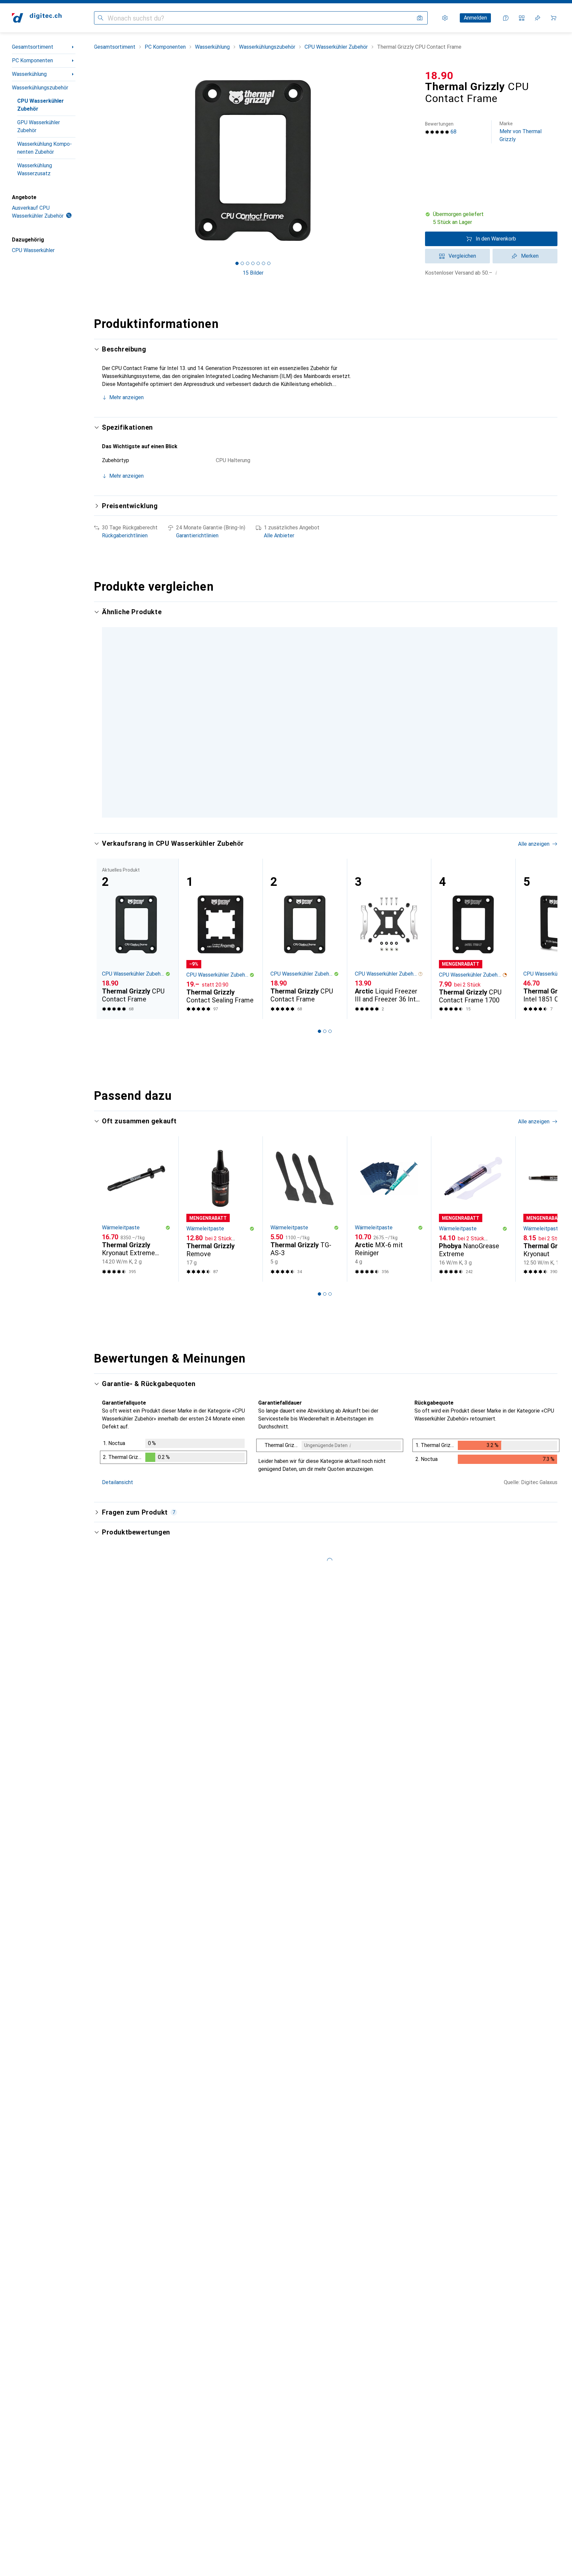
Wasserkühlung (29, 74)
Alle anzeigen (534, 612)
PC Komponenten (32, 60)
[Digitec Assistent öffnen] (506, 18)
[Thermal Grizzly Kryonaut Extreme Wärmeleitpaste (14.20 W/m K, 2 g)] (136, 1170)
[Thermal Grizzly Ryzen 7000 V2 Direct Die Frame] (305, 696)
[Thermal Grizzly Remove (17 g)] (221, 1170)
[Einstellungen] (445, 18)
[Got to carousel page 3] (248, 263)
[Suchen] (101, 18)
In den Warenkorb (496, 239)
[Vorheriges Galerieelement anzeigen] (93, 160)
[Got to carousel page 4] (253, 263)
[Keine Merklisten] (538, 18)
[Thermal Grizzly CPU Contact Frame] (305, 900)
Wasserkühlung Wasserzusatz (35, 169)
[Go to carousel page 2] (327, 777)
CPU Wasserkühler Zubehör (41, 105)
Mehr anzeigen (126, 397)
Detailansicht (118, 1444)
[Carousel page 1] (237, 263)
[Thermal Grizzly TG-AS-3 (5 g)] (305, 1170)
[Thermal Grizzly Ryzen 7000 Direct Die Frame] (389, 696)
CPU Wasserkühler (33, 250)
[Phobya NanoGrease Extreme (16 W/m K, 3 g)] (473, 1170)
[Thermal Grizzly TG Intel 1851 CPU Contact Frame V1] (221, 696)
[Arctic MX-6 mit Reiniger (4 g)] (389, 1170)
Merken (530, 256)
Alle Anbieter (279, 536)
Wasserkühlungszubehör (40, 88)
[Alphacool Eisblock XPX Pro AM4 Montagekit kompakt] (473, 696)
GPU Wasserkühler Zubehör (39, 126)
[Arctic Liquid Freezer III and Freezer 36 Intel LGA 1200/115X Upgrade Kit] (389, 900)
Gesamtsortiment (33, 47)
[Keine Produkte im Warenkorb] (553, 18)
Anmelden (475, 18)
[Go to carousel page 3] (330, 993)
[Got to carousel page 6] (263, 263)
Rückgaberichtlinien (125, 536)
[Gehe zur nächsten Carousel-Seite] (546, 696)
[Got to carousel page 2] (242, 263)
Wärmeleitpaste (121, 1189)
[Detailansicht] (173, 1414)
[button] (491, 218)
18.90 (439, 76)
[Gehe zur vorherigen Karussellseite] (106, 696)
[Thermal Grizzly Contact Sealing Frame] (136, 696)
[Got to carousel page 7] (269, 263)
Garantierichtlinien (197, 536)
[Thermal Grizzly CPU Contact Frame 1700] (473, 900)
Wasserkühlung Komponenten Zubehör (45, 148)
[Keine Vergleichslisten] (522, 18)
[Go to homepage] (37, 18)
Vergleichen (462, 256)
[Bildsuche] (420, 18)
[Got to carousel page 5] (258, 263)
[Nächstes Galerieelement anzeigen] (413, 160)
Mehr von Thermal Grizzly (521, 132)
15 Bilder (253, 273)
